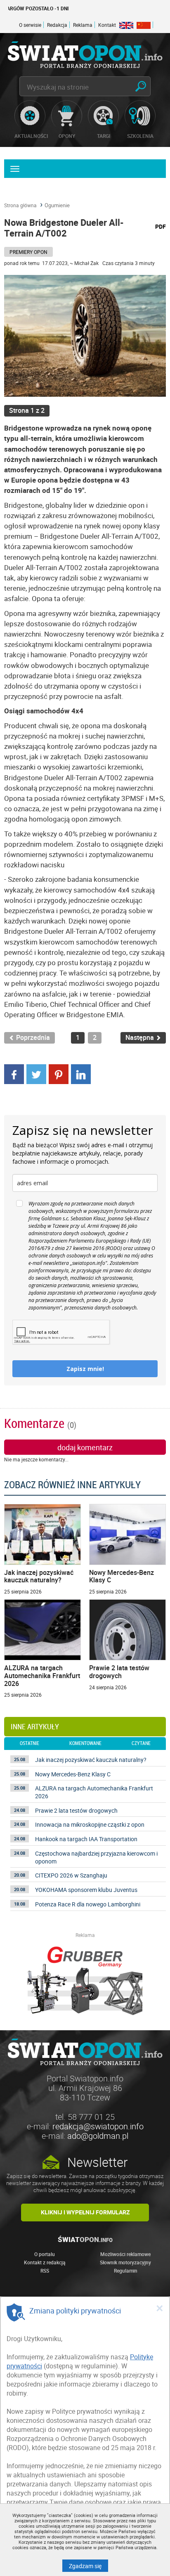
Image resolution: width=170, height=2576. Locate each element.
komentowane (85, 1743)
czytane (141, 1743)
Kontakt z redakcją (45, 2262)
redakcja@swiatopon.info (98, 2126)
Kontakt (107, 25)
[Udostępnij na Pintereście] (59, 1073)
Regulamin (126, 2271)
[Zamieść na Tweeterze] (36, 1073)
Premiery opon (28, 252)
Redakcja (57, 25)
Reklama (83, 25)
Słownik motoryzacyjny (125, 2262)
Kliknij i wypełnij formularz (85, 2212)
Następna (140, 1038)
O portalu (45, 2254)
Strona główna (20, 205)
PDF (161, 226)
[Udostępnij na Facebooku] (14, 1073)
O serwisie (30, 25)
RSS (45, 2271)
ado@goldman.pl (98, 2136)
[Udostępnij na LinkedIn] (81, 1073)
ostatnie (30, 1743)
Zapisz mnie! (85, 1369)
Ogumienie (57, 205)
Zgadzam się (89, 2566)
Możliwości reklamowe (125, 2254)
